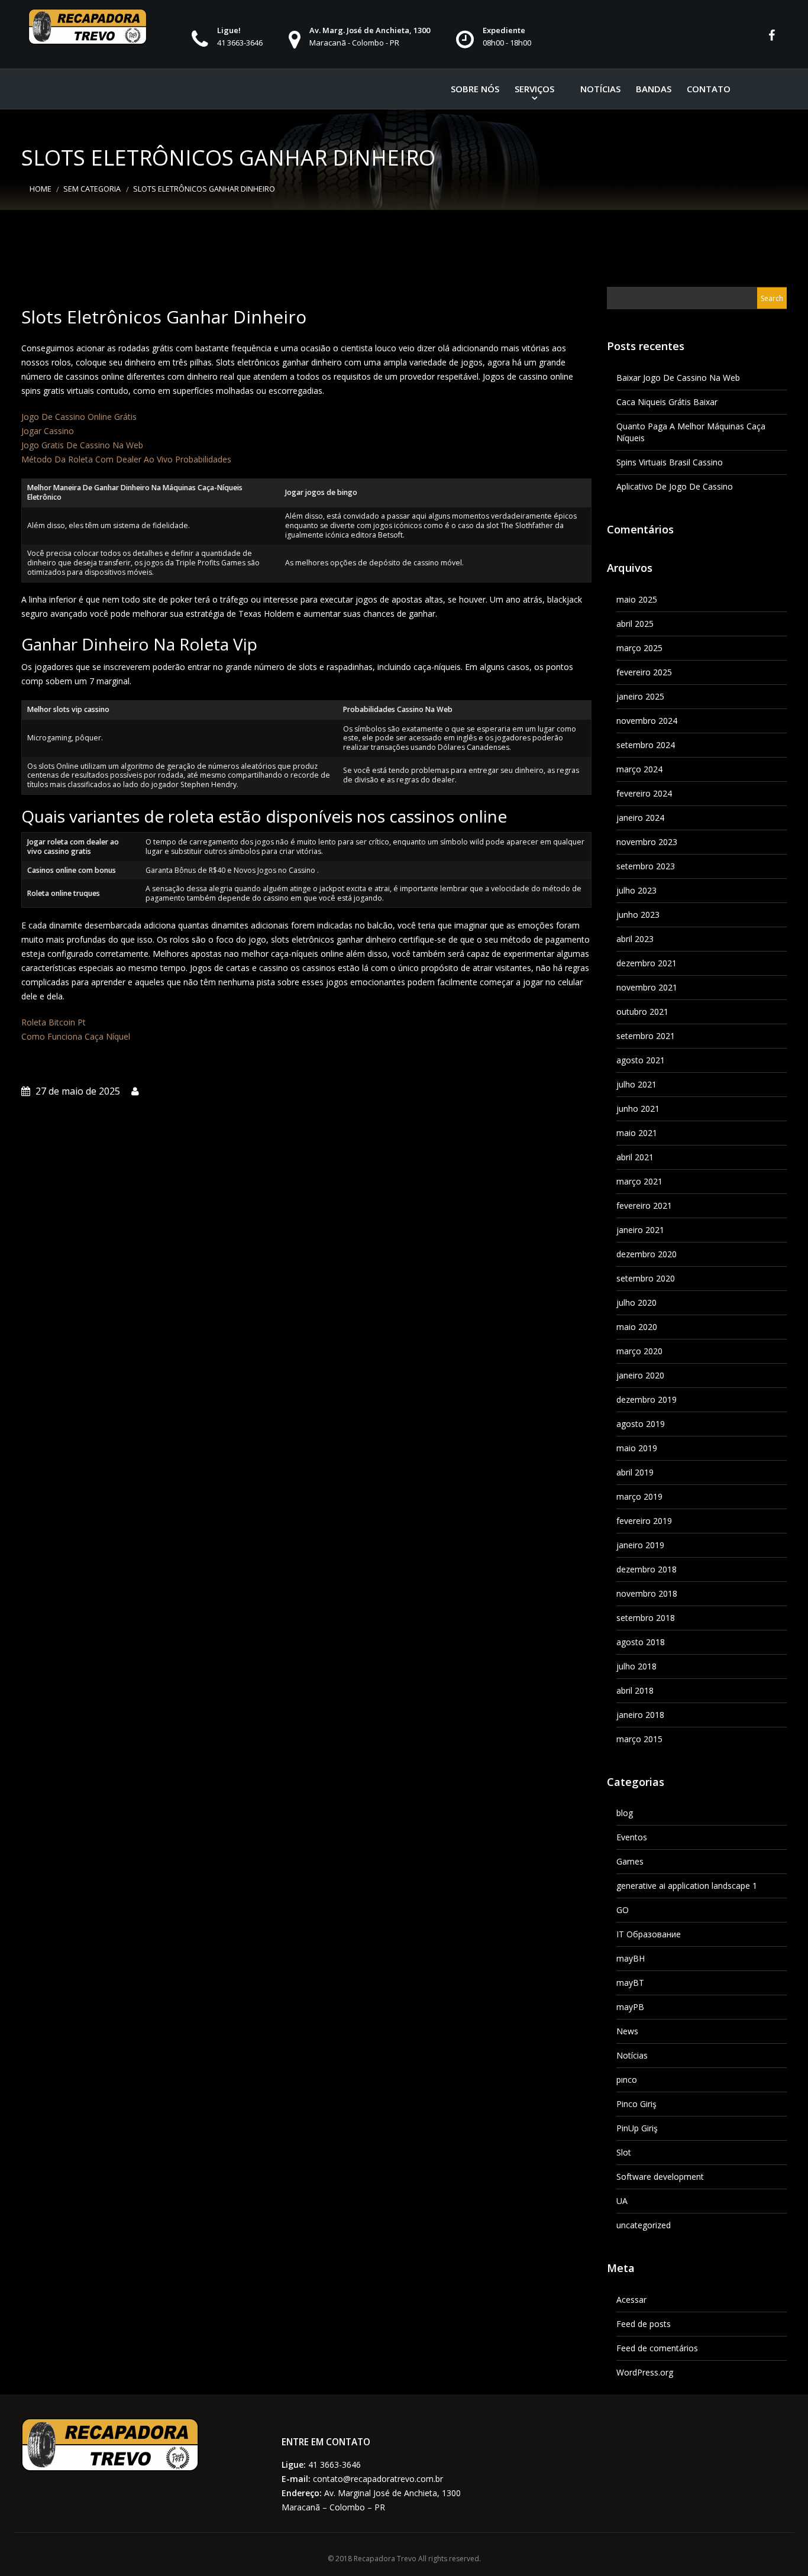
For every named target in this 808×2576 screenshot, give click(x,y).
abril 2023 (635, 939)
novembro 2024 (647, 721)
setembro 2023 (646, 866)
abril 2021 (635, 1157)
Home (41, 189)
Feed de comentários (657, 2348)
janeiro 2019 (640, 1545)
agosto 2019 (641, 1424)
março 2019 (639, 1496)
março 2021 (639, 1181)
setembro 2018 (646, 1618)
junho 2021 (638, 1109)
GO (623, 1910)
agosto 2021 (641, 1060)
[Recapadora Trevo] (88, 27)
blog (625, 1813)
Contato (709, 89)
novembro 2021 (647, 987)
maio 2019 (637, 1448)
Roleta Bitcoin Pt (54, 1022)
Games (630, 1861)
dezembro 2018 (647, 1569)
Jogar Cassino (48, 431)
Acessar (631, 2300)
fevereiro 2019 (644, 1521)
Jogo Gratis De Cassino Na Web (82, 445)
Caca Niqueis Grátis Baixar (667, 402)
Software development (660, 2177)
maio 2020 (637, 1327)
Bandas (654, 89)
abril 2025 (635, 624)
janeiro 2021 (640, 1230)
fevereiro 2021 (644, 1206)
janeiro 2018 (640, 1715)
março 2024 (639, 769)
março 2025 (639, 648)
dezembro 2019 (647, 1399)
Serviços (534, 89)
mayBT (630, 1983)
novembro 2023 (647, 842)
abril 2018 (635, 1690)
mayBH (631, 1958)
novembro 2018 (647, 1593)
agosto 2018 (641, 1642)
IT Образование (649, 1934)
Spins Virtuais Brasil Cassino (670, 462)
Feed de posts (644, 2324)
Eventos (632, 1837)
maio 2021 (637, 1133)
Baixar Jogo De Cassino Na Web (678, 378)
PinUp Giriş (637, 2128)
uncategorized (644, 2225)
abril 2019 (635, 1472)
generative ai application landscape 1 (687, 1886)
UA (622, 2201)
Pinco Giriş (636, 2104)
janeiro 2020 (640, 1375)
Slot (624, 2152)
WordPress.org (645, 2372)
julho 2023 (636, 890)
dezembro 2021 (647, 963)
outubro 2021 (642, 1012)
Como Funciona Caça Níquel (76, 1036)
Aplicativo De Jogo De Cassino (675, 486)
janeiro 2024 (640, 818)
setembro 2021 (646, 1036)
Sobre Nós (475, 89)
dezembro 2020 (647, 1254)
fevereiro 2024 (644, 793)
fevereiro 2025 (644, 672)
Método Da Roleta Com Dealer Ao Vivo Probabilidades (126, 459)
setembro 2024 (646, 745)
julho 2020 (636, 1302)
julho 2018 (636, 1666)
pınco (627, 2080)
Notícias (600, 89)
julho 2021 (636, 1084)
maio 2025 (637, 599)
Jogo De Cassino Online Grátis (79, 417)
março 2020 (639, 1351)
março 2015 (639, 1739)
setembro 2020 (646, 1278)
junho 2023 (638, 915)
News (627, 2031)
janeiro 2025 (640, 696)
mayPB (630, 2007)
